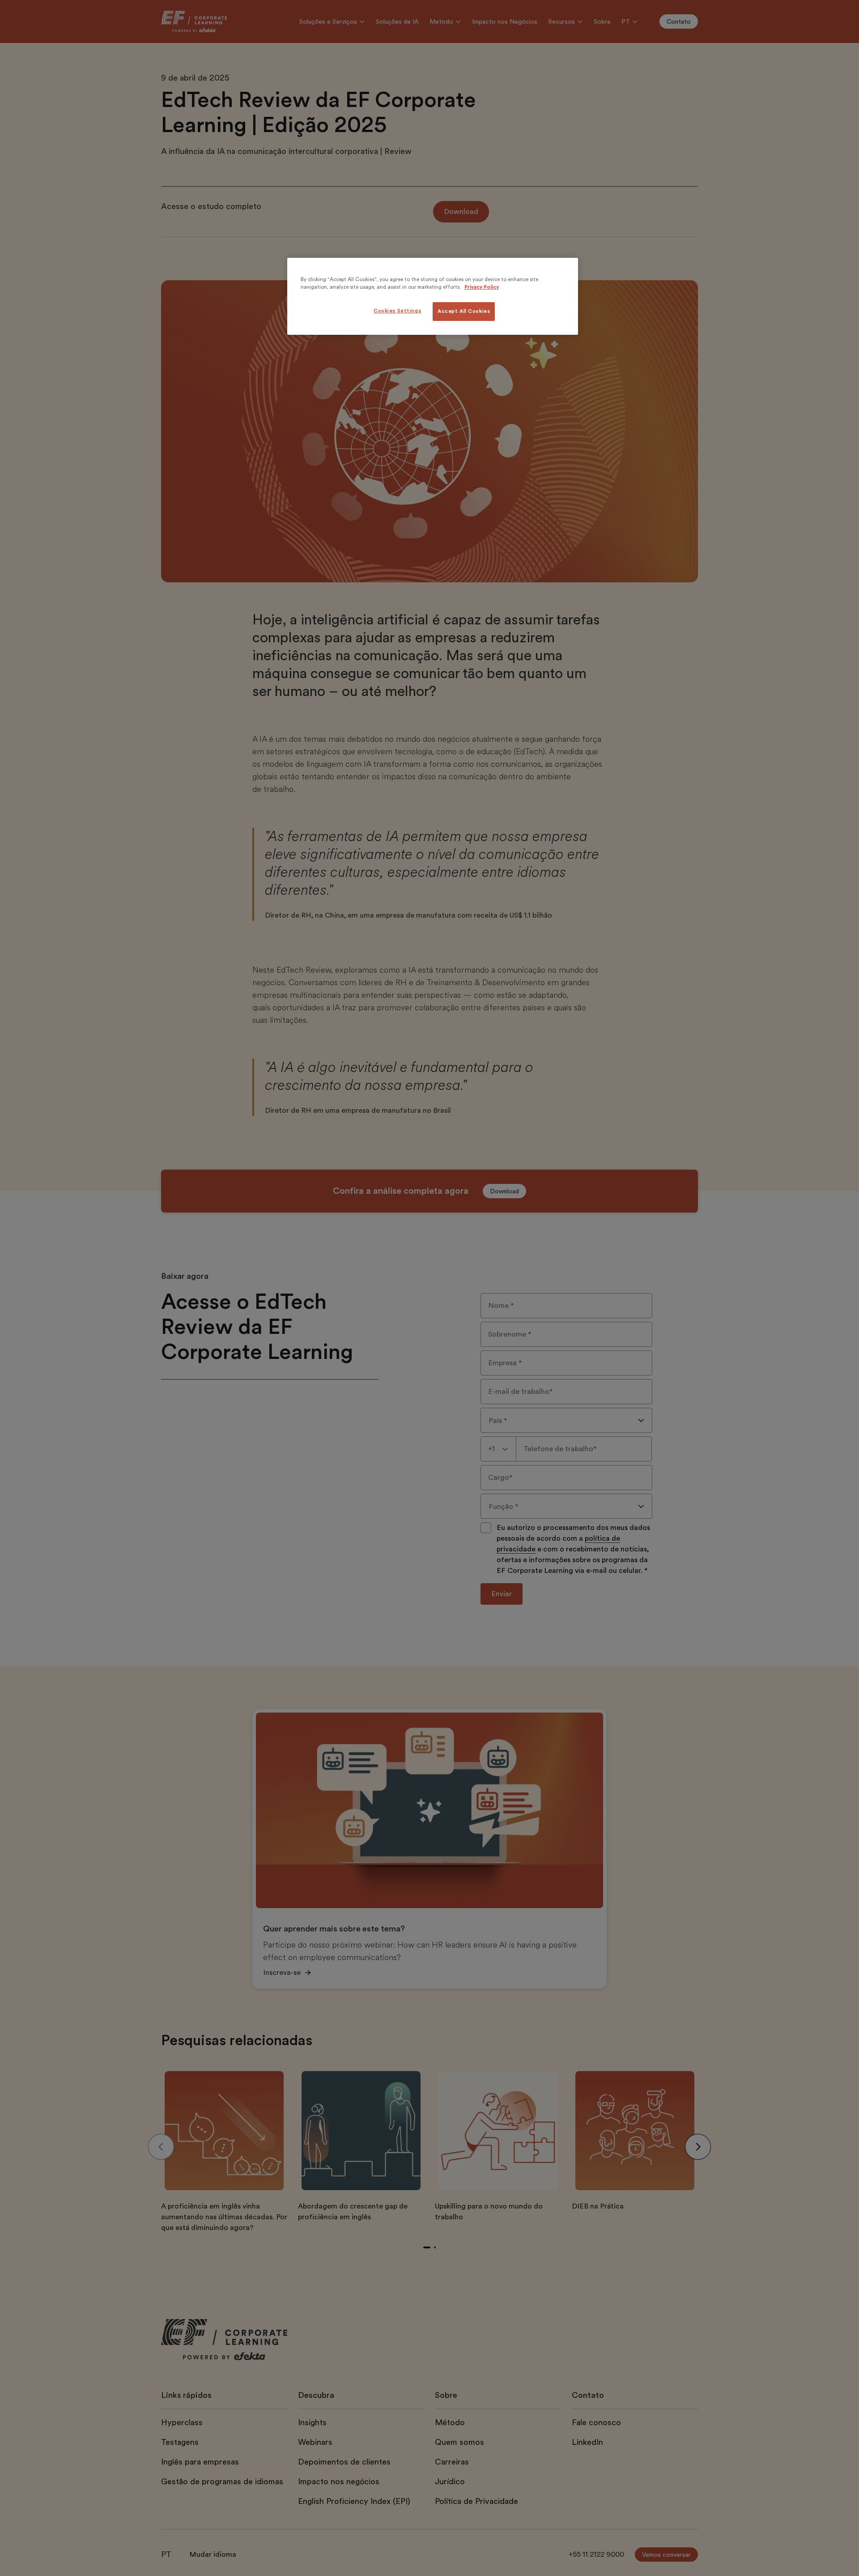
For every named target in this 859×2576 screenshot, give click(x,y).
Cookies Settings (397, 311)
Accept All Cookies (464, 311)
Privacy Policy (482, 287)
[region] (433, 296)
